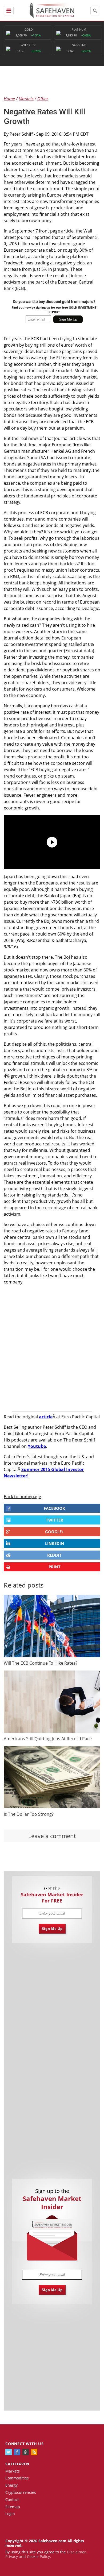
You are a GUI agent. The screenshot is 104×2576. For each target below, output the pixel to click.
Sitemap (13, 2507)
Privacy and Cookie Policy (28, 2556)
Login (10, 2514)
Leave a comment (52, 1836)
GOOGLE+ (55, 1532)
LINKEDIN (55, 1543)
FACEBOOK (54, 1508)
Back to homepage (22, 1497)
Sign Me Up (52, 1929)
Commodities (17, 2478)
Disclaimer (76, 2552)
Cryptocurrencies (21, 2492)
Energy (11, 2485)
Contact (12, 2500)
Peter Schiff (21, 134)
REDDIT (54, 1555)
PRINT (55, 1567)
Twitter (55, 1520)
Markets (13, 2471)
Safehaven (17, 2464)
